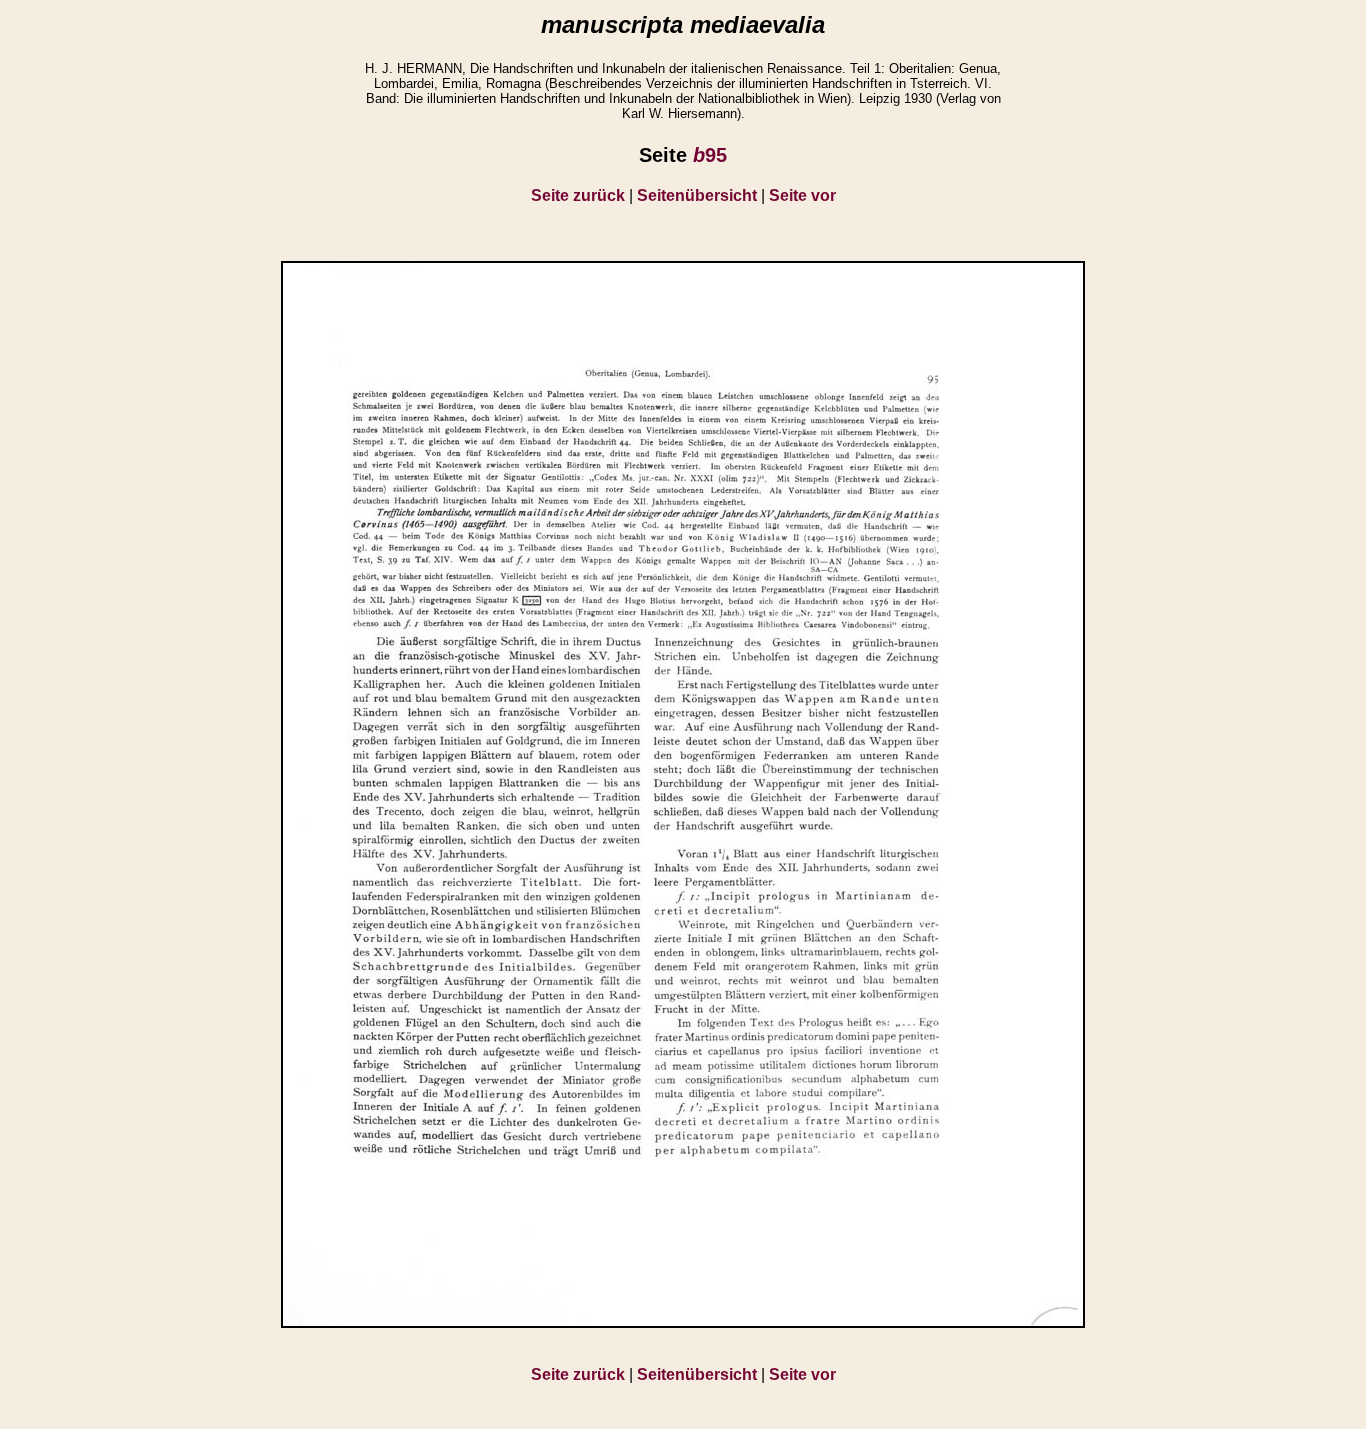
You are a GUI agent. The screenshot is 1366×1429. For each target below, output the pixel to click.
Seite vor (802, 195)
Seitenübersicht (697, 195)
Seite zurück (578, 195)
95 (710, 155)
